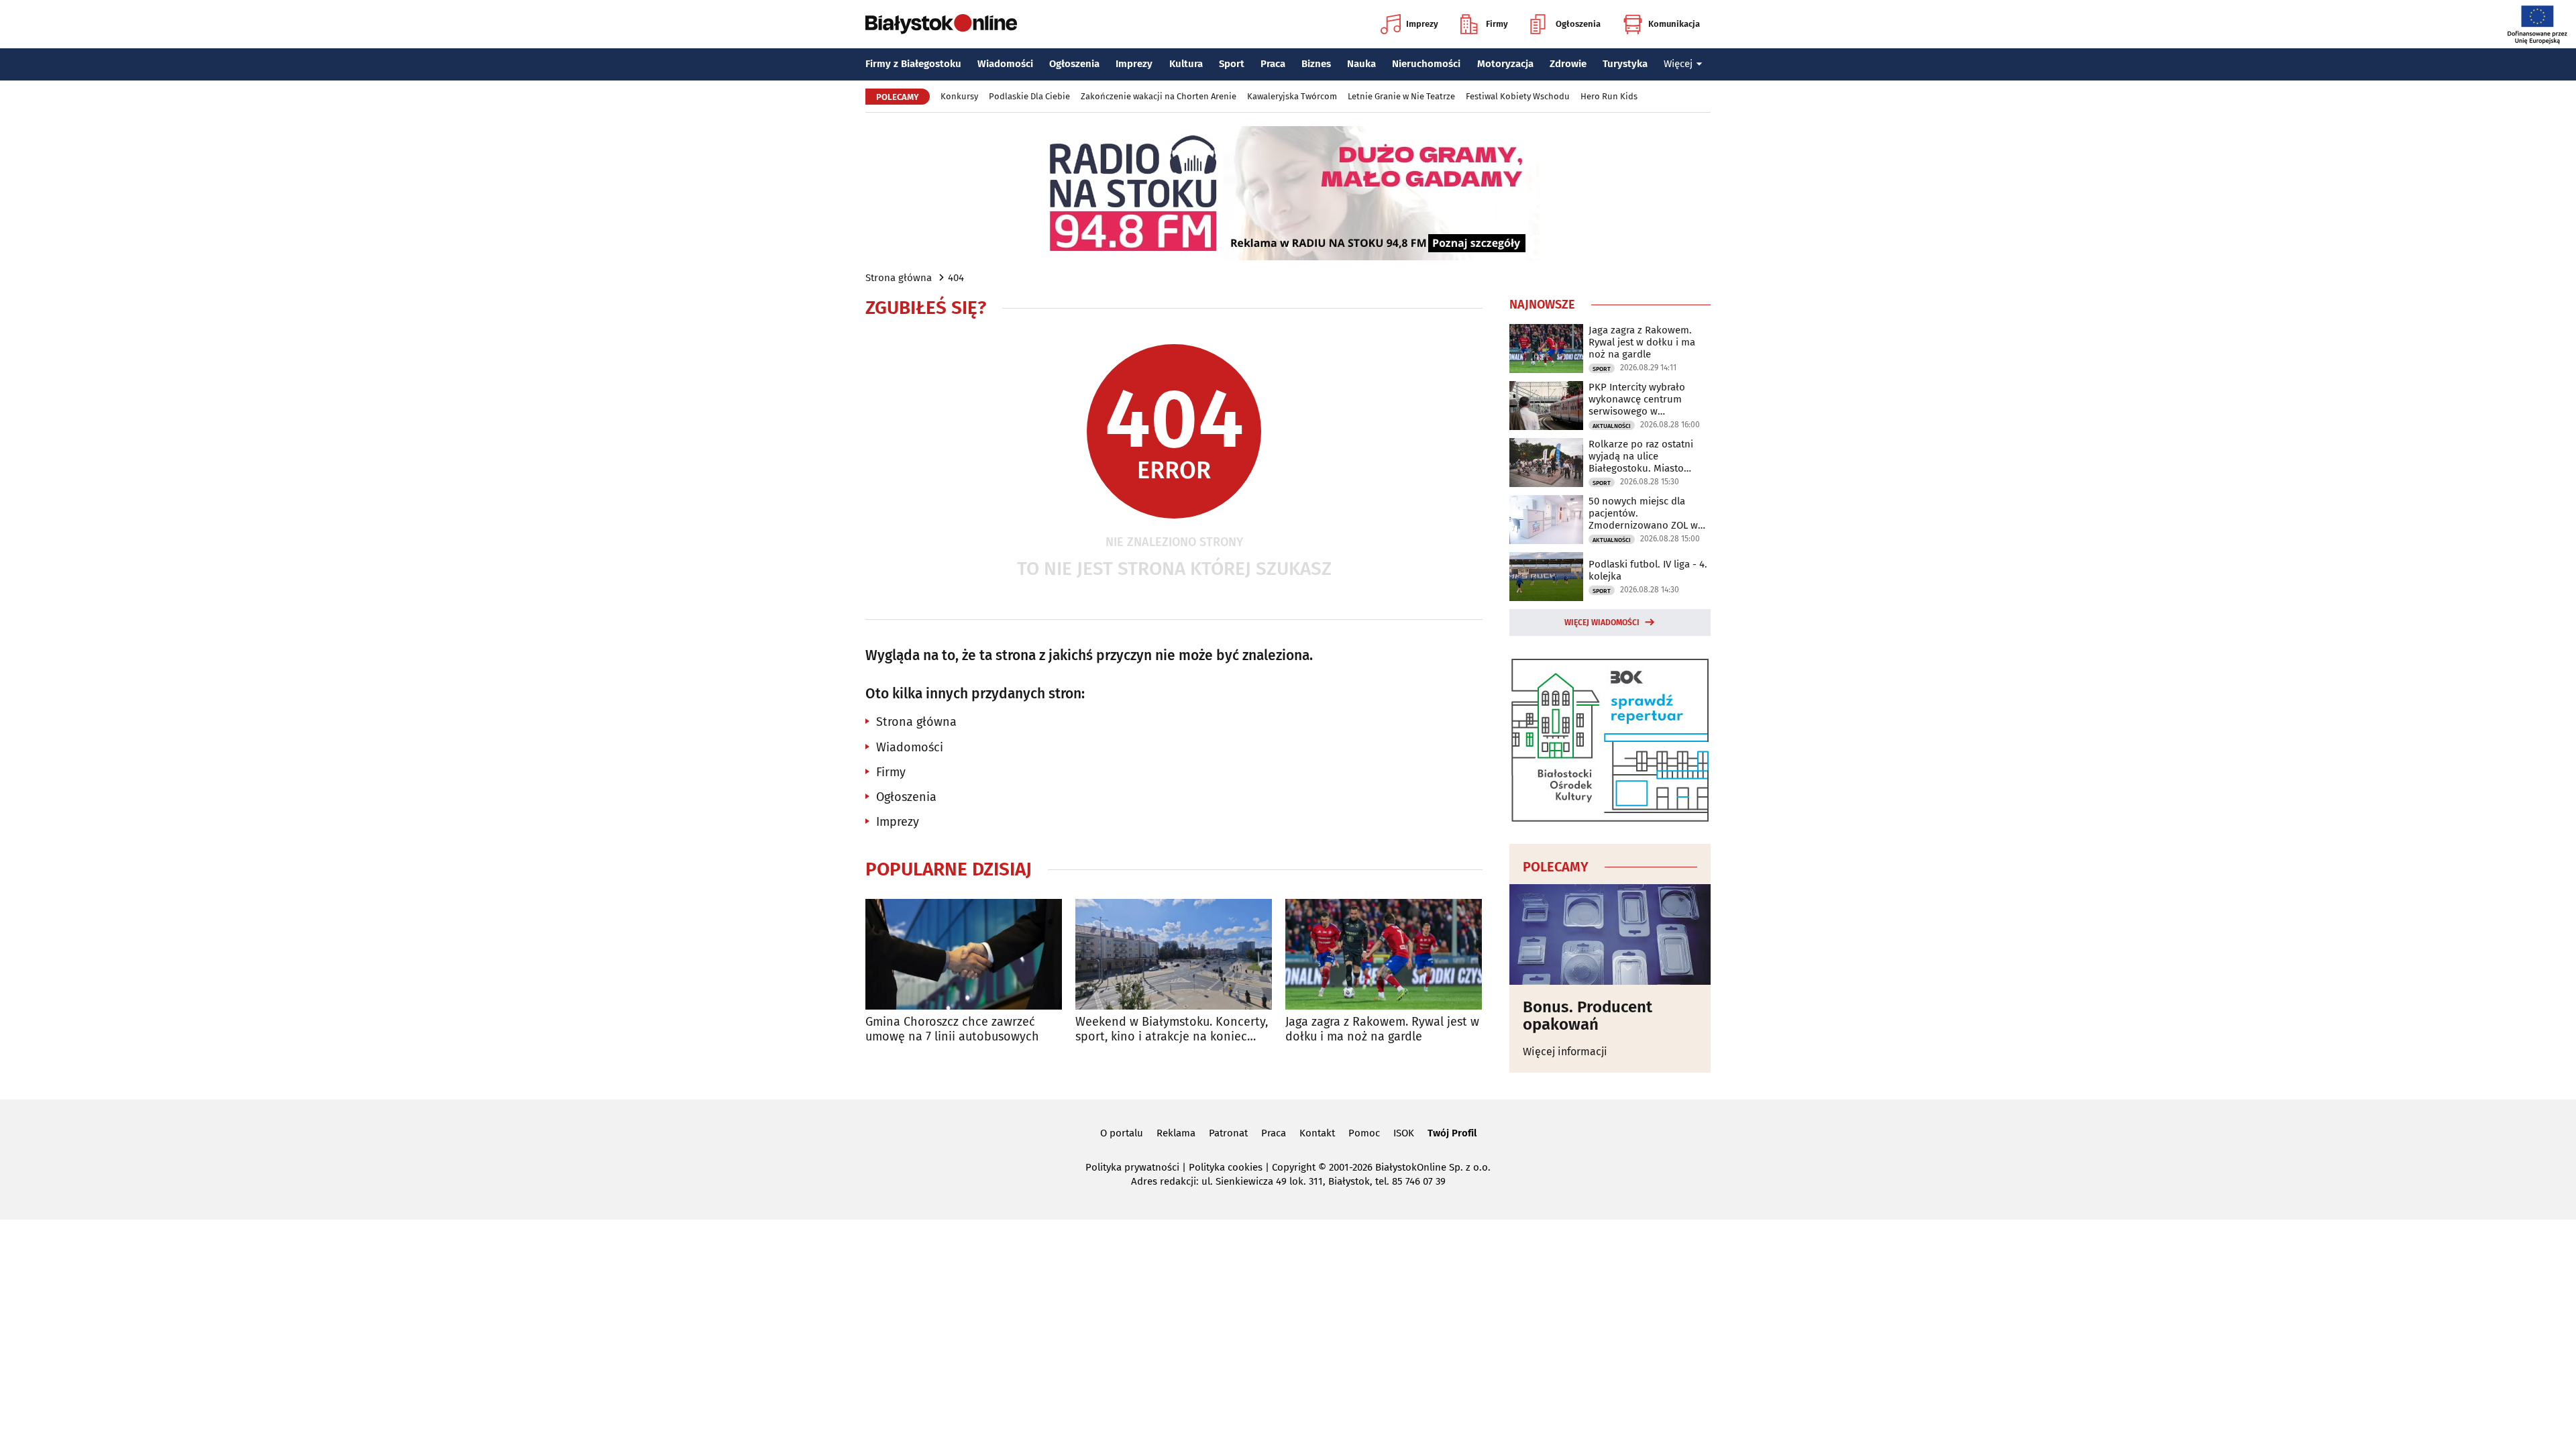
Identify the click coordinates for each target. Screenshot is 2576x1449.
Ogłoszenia (1578, 24)
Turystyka (1625, 64)
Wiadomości (1005, 64)
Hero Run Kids (1609, 96)
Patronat (1228, 1133)
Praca (1273, 64)
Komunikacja (1674, 24)
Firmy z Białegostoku (913, 64)
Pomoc (1364, 1133)
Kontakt (1317, 1133)
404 (956, 278)
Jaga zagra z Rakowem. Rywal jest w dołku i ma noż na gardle (1382, 1029)
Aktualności (1612, 426)
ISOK (1404, 1133)
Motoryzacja (1505, 64)
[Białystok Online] (941, 24)
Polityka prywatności (1132, 1167)
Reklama (1176, 1133)
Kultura (1186, 64)
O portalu (1122, 1133)
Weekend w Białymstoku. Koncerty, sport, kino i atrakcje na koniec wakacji (1172, 1029)
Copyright (1294, 1167)
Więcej (1678, 64)
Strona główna (899, 278)
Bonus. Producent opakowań (1588, 1016)
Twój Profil (1452, 1133)
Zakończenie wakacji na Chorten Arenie (1159, 96)
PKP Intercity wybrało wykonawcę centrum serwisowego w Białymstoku (1637, 399)
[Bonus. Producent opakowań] (1610, 934)
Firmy (1497, 24)
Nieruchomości (1426, 64)
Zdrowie (1568, 64)
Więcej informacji (1565, 1052)
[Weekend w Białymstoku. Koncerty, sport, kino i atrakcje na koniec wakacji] (1174, 954)
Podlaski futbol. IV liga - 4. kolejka (1648, 570)
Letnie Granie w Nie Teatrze (1401, 96)
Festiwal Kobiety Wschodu (1518, 96)
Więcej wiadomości (1602, 623)
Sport (1232, 64)
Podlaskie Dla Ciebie (1029, 96)
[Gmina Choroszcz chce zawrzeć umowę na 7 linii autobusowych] (964, 954)
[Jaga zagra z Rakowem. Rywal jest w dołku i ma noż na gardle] (1384, 954)
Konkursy (959, 96)
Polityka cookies (1226, 1167)
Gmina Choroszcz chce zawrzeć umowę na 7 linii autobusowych (952, 1029)
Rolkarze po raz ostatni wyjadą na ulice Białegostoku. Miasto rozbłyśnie (1641, 456)
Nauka (1361, 64)
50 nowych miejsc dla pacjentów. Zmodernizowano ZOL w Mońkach (1643, 513)
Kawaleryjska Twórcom (1292, 96)
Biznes (1316, 64)
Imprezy (1422, 24)
